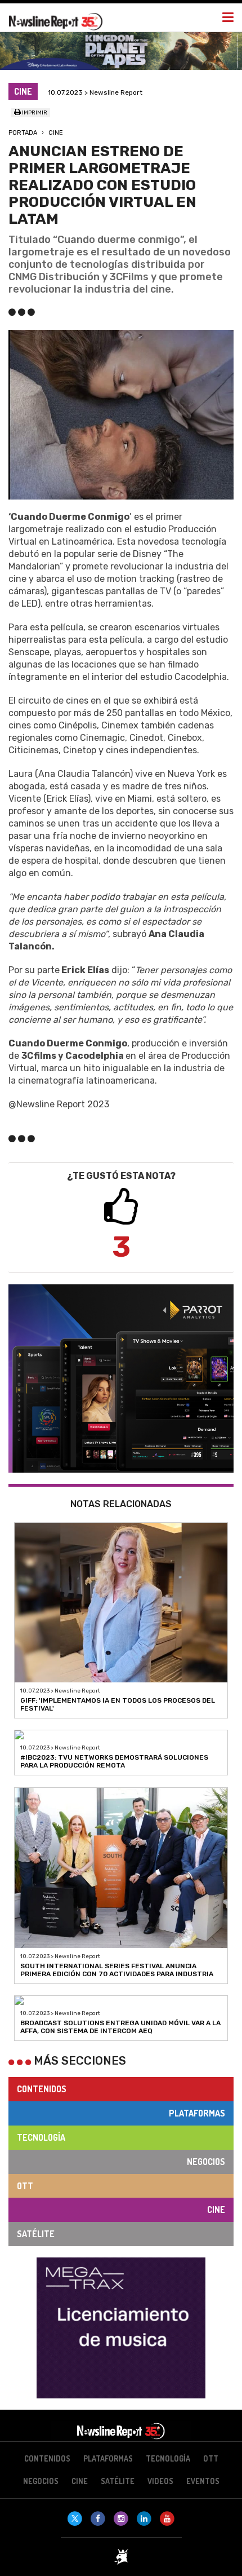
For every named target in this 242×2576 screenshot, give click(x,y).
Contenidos (42, 2089)
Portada (23, 133)
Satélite (36, 2234)
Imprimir (34, 113)
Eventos (203, 2481)
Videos (160, 2481)
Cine (56, 133)
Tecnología (41, 2137)
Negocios (206, 2162)
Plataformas (197, 2113)
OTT (25, 2186)
